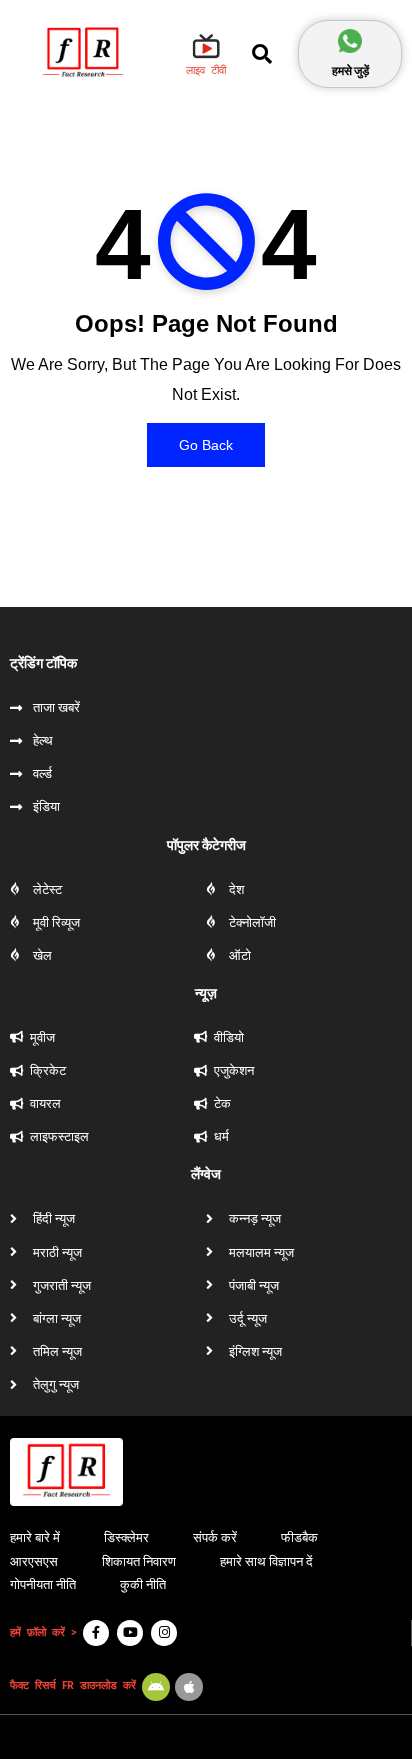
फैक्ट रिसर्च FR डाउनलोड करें (73, 1685)
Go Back (206, 445)
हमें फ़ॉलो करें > (43, 1632)
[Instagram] (164, 1633)
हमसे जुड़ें (350, 70)
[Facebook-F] (96, 1633)
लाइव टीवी (206, 70)
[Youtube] (130, 1633)
